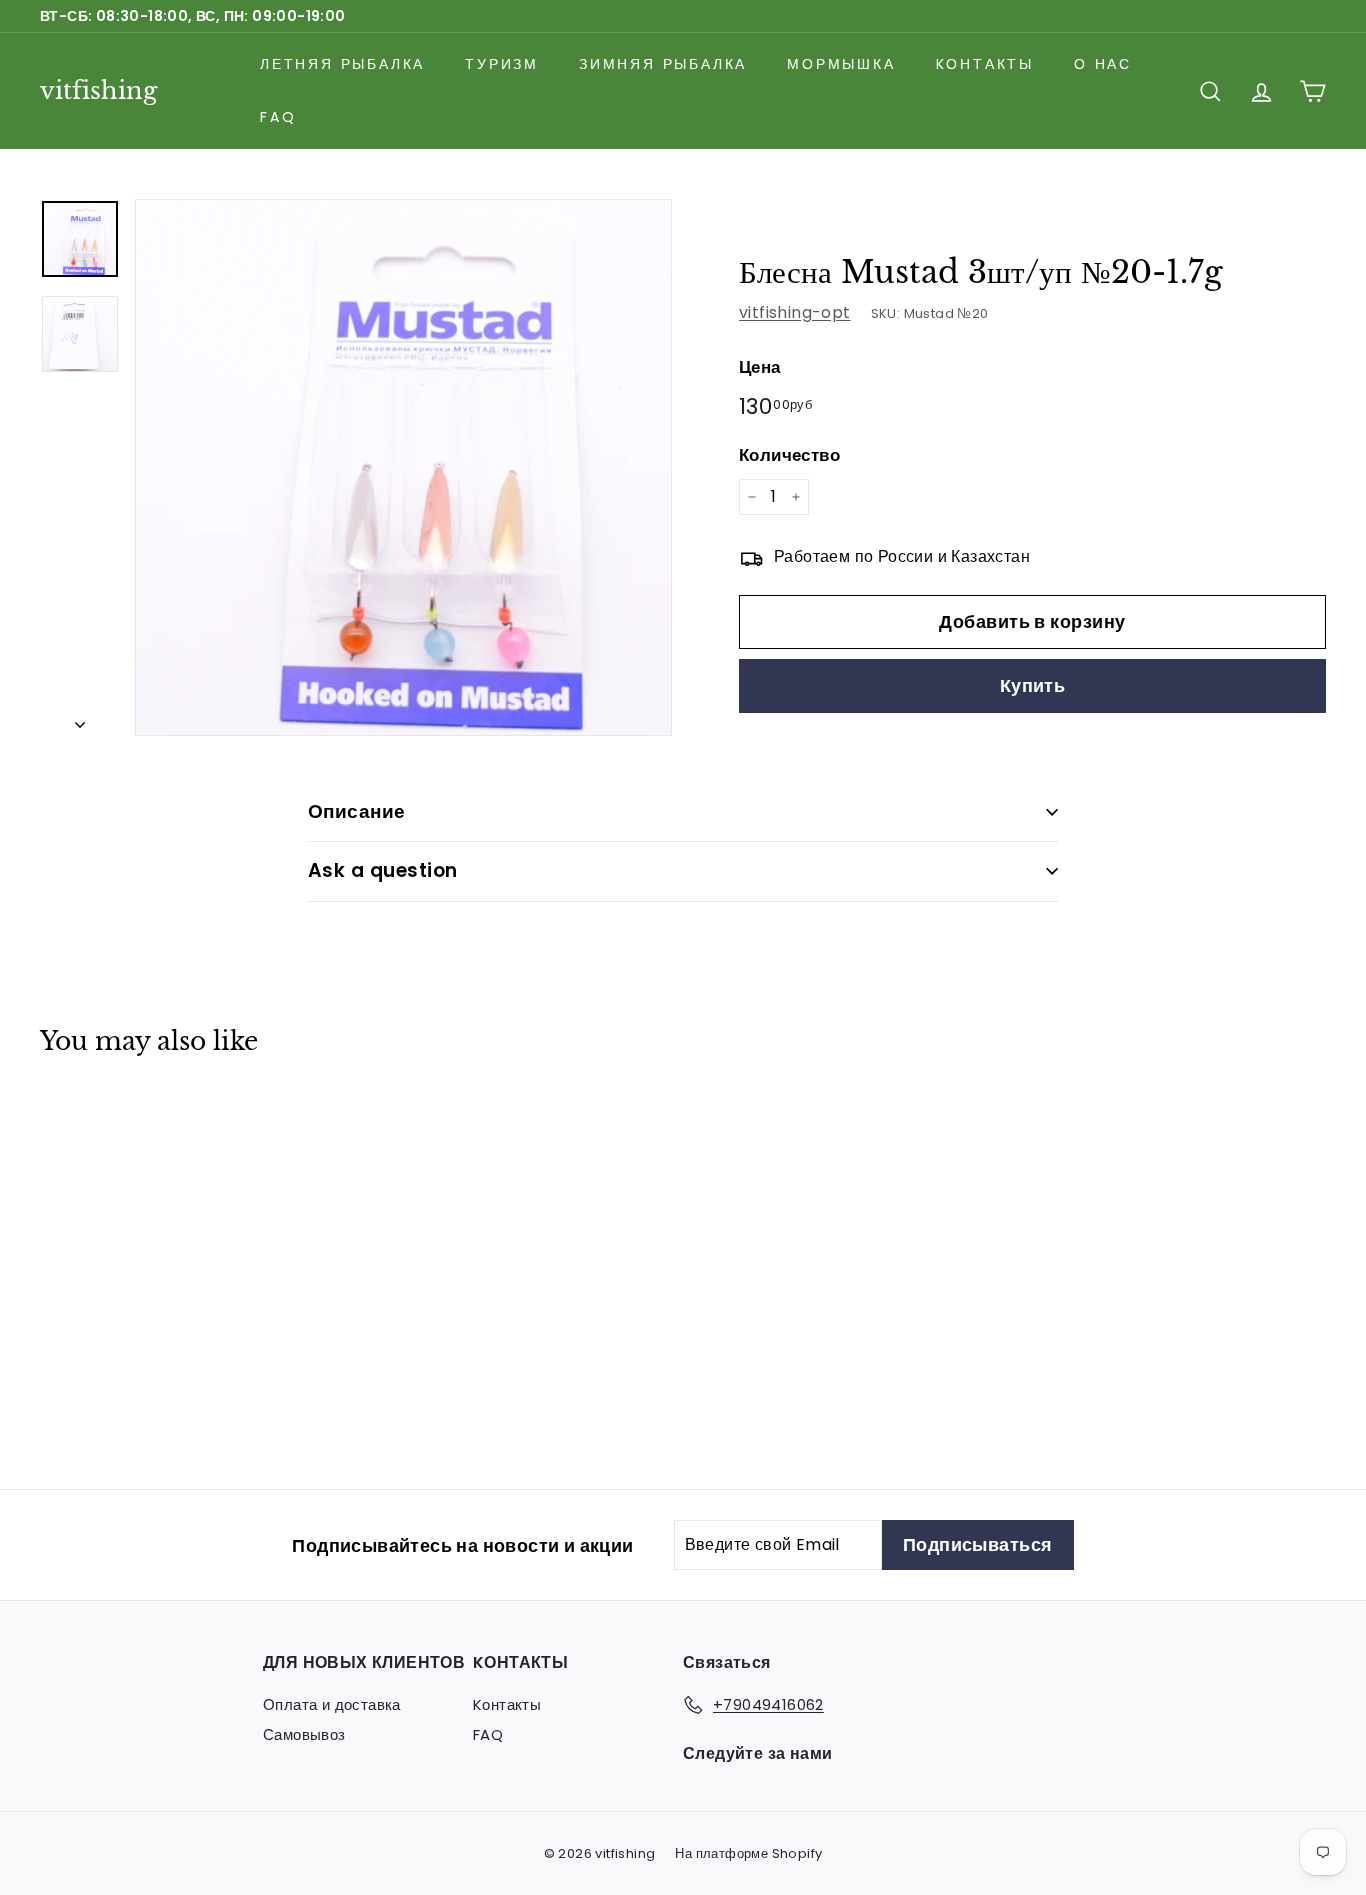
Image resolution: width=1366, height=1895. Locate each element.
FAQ (278, 117)
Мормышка (841, 64)
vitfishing (98, 90)
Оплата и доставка (332, 1704)
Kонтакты (985, 64)
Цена (760, 367)
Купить (1033, 685)
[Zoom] (403, 467)
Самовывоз (304, 1734)
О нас (1103, 64)
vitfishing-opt (795, 312)
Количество (789, 455)
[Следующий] (80, 719)
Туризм (502, 64)
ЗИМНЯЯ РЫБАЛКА (663, 64)
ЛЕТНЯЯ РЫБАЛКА (342, 64)
